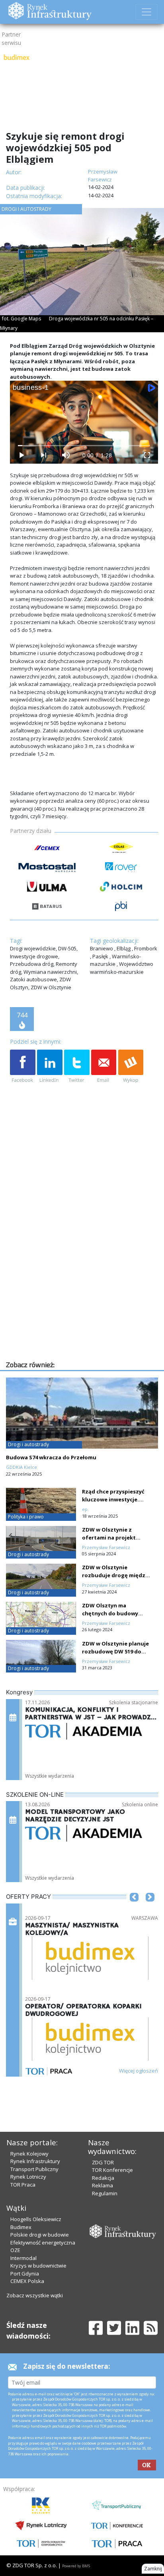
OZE (15, 2250)
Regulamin (105, 2193)
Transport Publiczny (34, 2169)
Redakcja (103, 2178)
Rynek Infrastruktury (35, 2161)
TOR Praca (23, 2185)
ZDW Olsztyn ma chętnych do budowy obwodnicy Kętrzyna (110, 1613)
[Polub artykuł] (23, 1067)
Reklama (102, 2185)
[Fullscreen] (147, 455)
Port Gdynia (25, 2274)
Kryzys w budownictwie (38, 2266)
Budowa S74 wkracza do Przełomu (51, 1457)
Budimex (21, 2227)
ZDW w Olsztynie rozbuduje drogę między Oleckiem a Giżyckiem (115, 1575)
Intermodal (23, 2258)
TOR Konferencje (112, 2170)
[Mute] (66, 455)
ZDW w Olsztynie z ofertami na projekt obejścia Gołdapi (109, 1538)
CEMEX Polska (27, 2281)
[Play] (21, 455)
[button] (134, 1909)
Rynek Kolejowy (29, 2154)
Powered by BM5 (76, 2566)
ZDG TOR (103, 2162)
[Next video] (43, 455)
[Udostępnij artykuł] (50, 1067)
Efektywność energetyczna (43, 2243)
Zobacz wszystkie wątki (35, 2295)
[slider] (84, 446)
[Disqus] (84, 1258)
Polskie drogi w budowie (40, 2235)
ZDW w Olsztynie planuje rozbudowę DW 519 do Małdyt (115, 1651)
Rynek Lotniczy (28, 2177)
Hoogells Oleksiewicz (36, 2219)
